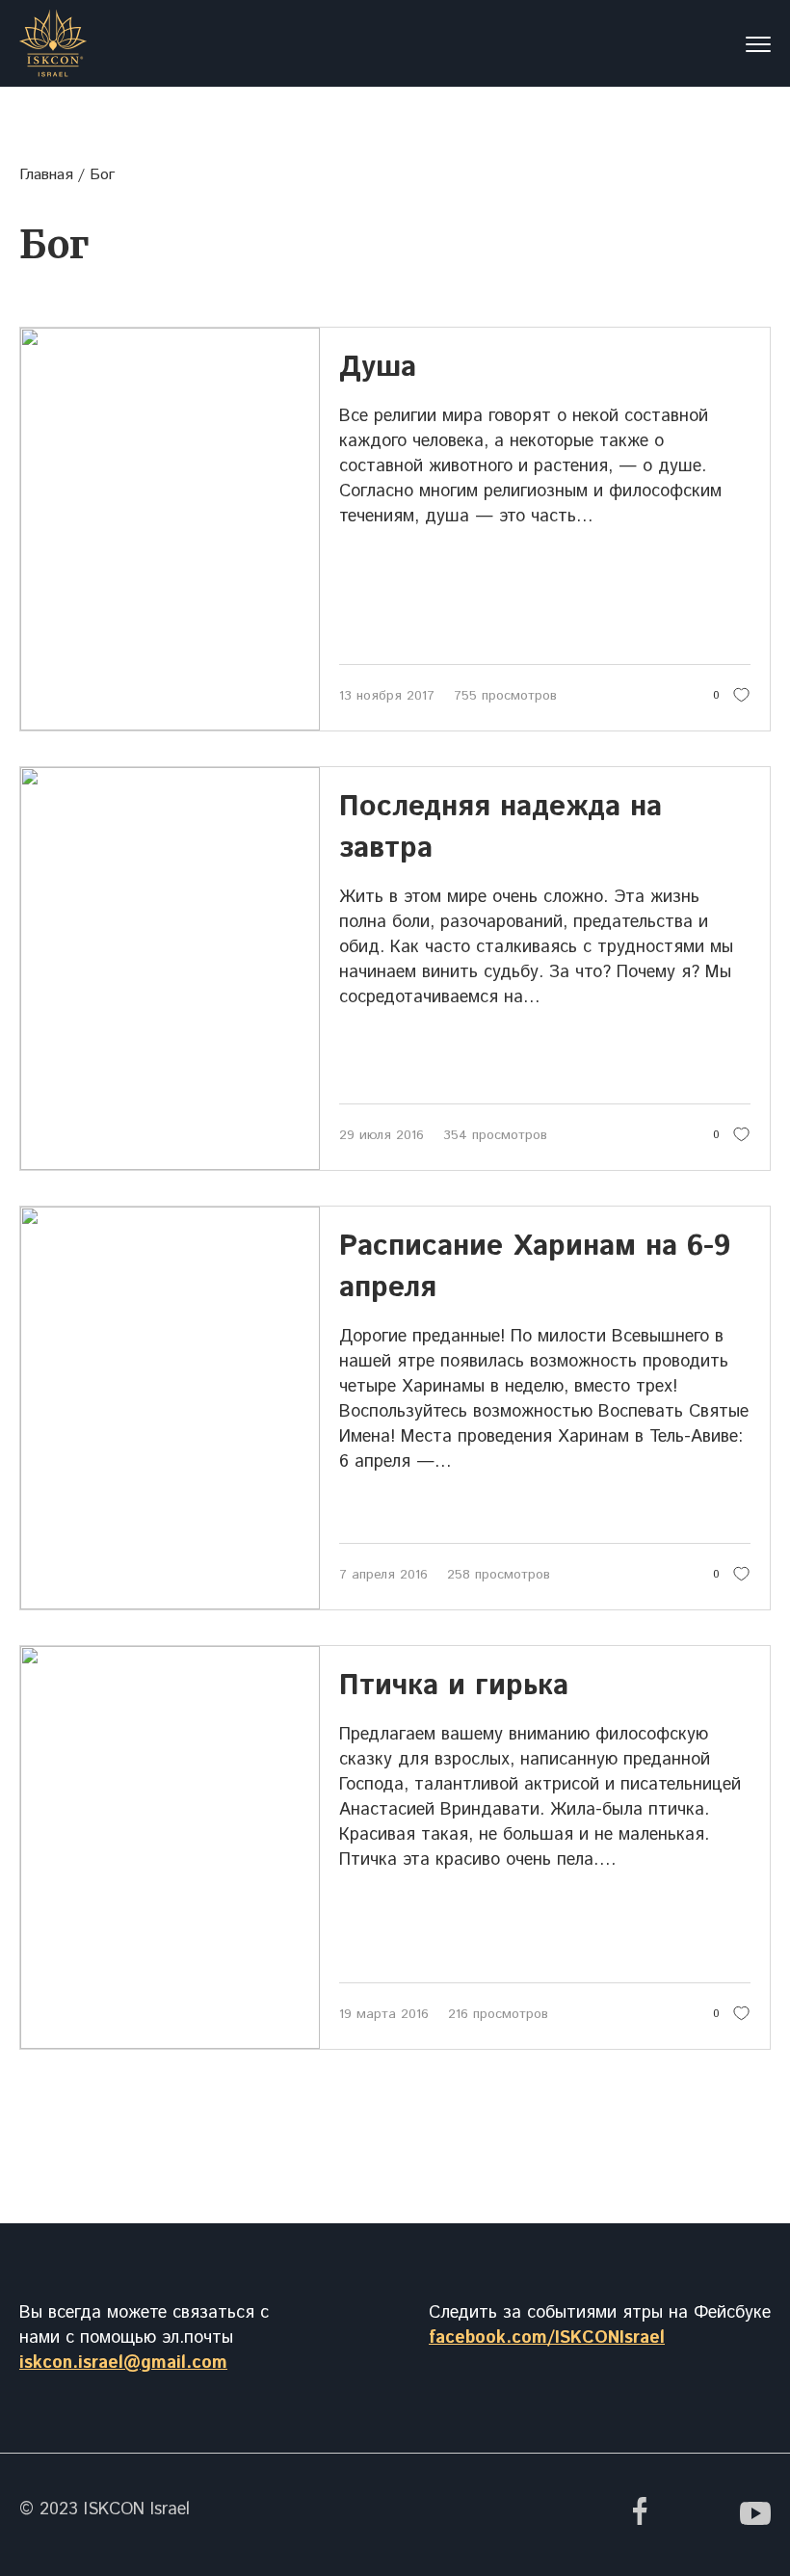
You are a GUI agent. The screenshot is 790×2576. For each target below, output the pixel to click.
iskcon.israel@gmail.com (123, 2363)
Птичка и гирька (454, 1686)
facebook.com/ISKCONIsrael (547, 2338)
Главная (46, 175)
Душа (378, 368)
